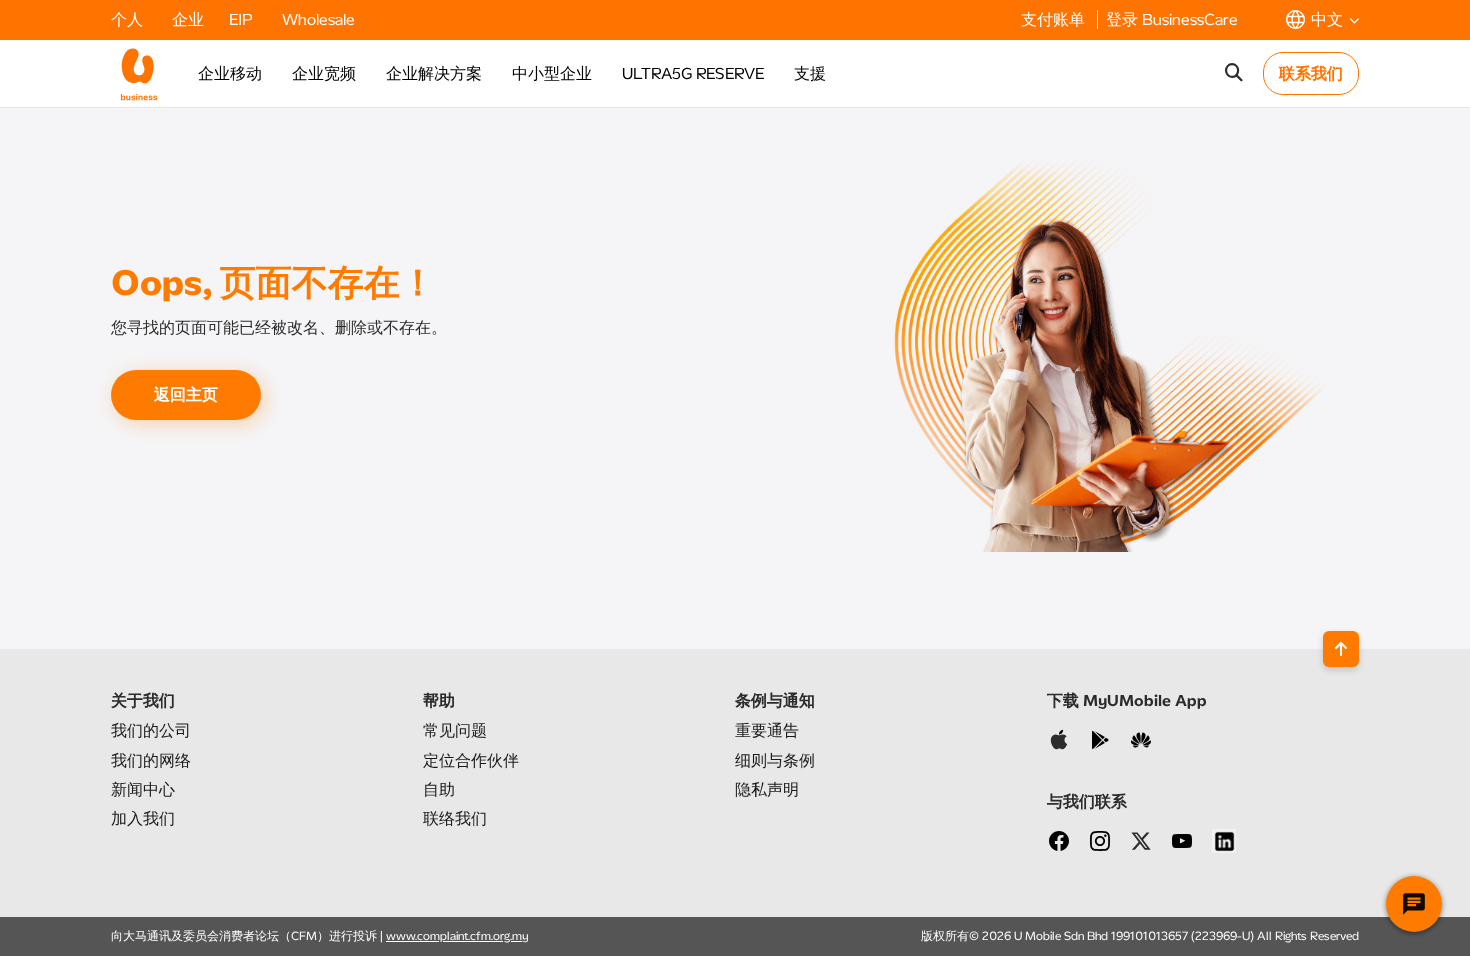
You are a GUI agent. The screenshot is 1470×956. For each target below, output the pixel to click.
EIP (243, 19)
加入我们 (143, 818)
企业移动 (230, 73)
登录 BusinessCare (1172, 19)
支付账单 (1055, 19)
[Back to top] (1341, 649)
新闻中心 (143, 789)
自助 (439, 789)
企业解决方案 (434, 73)
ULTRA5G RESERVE (693, 73)
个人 (129, 19)
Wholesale (318, 19)
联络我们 (455, 818)
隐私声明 (767, 789)
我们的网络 (151, 760)
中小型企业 (552, 73)
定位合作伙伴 (471, 760)
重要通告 (767, 730)
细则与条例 (775, 760)
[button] (1322, 19)
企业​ (188, 19)
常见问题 (455, 730)
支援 (810, 73)
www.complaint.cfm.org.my (457, 936)
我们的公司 (151, 730)
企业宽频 (324, 73)
